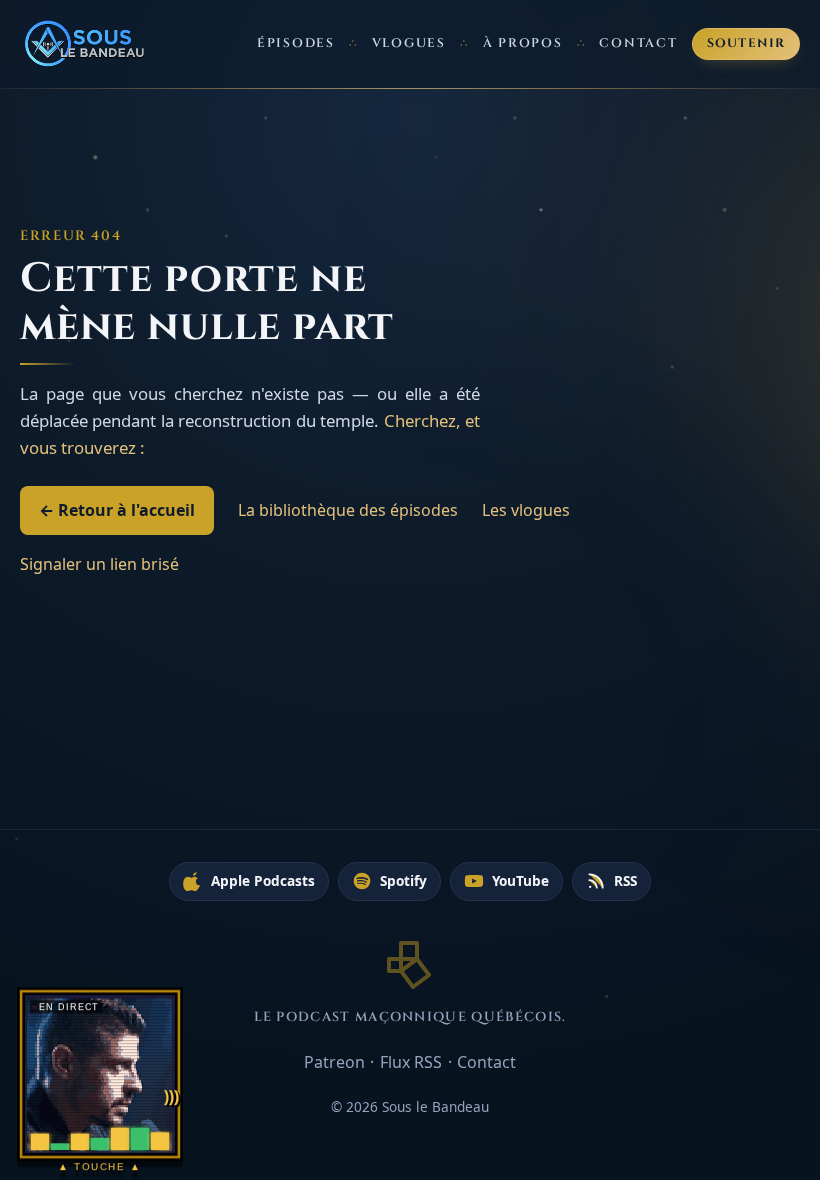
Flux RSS (411, 1062)
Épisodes (296, 43)
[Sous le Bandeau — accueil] (86, 44)
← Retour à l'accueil (117, 510)
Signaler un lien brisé (99, 564)
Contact (638, 43)
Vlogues (409, 43)
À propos (523, 43)
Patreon (334, 1062)
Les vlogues (526, 510)
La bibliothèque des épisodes (348, 510)
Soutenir (746, 43)
